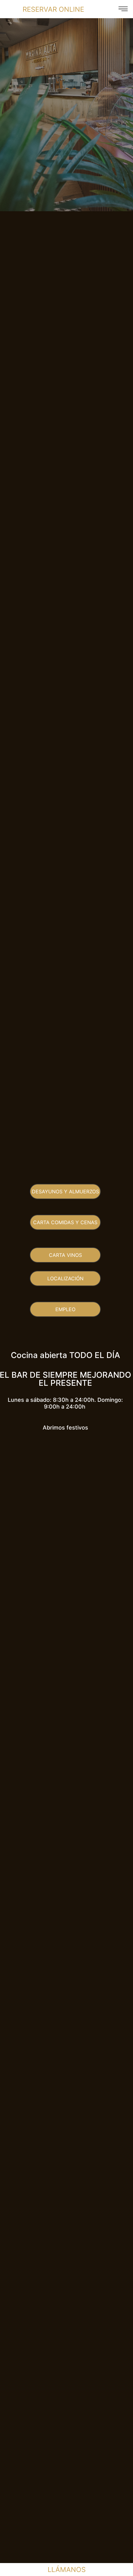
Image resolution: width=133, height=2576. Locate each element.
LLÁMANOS (67, 2570)
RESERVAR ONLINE (53, 9)
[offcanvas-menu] (123, 9)
